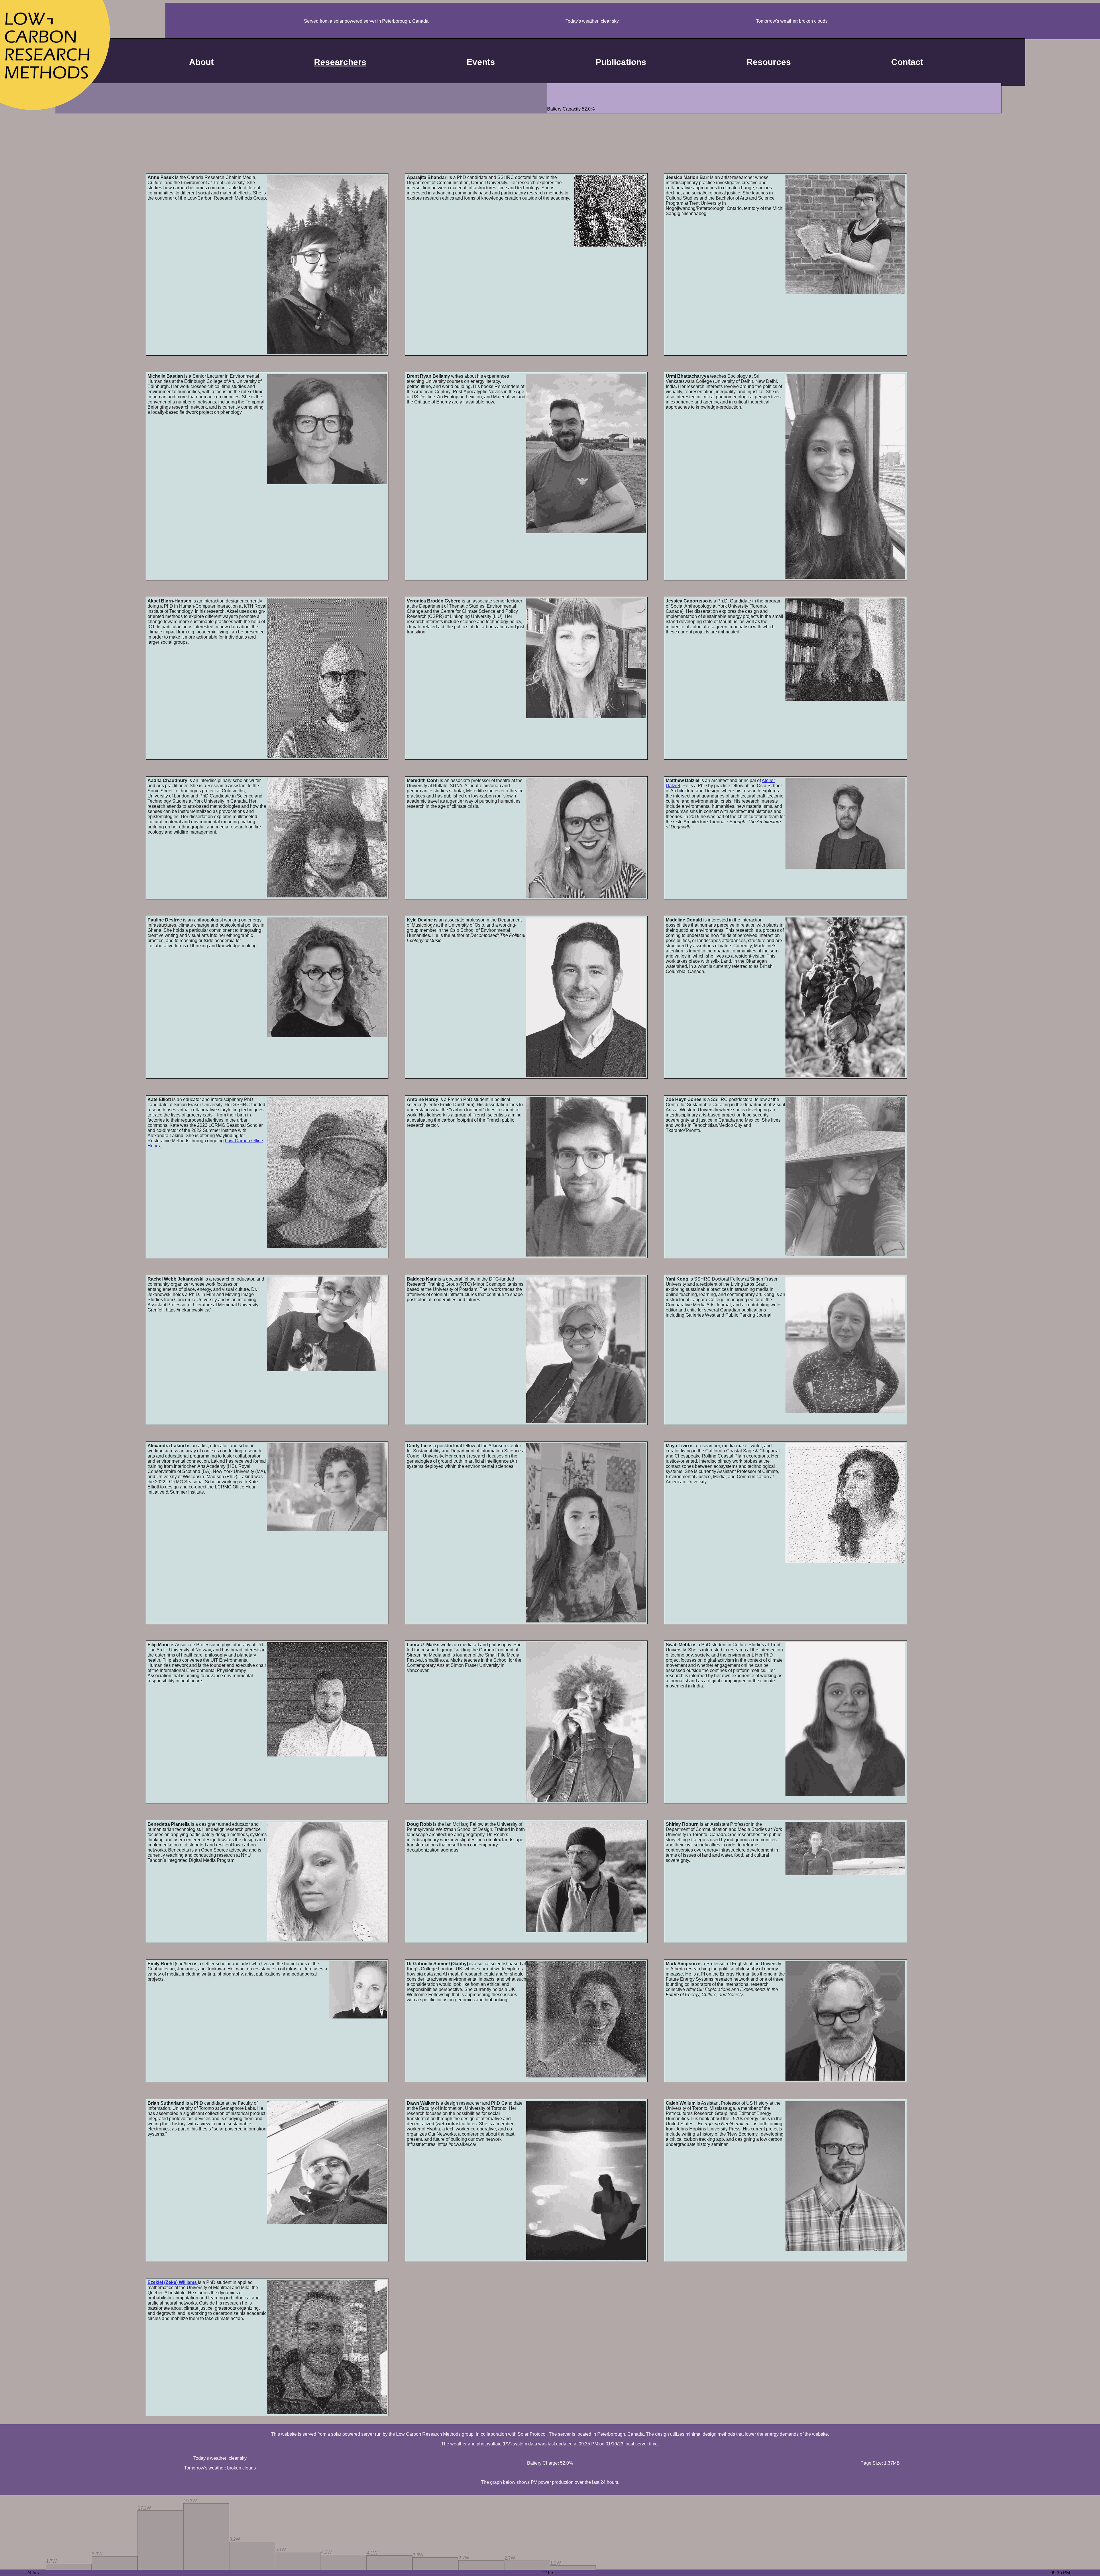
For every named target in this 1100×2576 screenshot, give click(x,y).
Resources (769, 62)
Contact (907, 62)
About (201, 62)
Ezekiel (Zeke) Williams (173, 2282)
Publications (621, 62)
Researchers (340, 62)
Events (481, 62)
